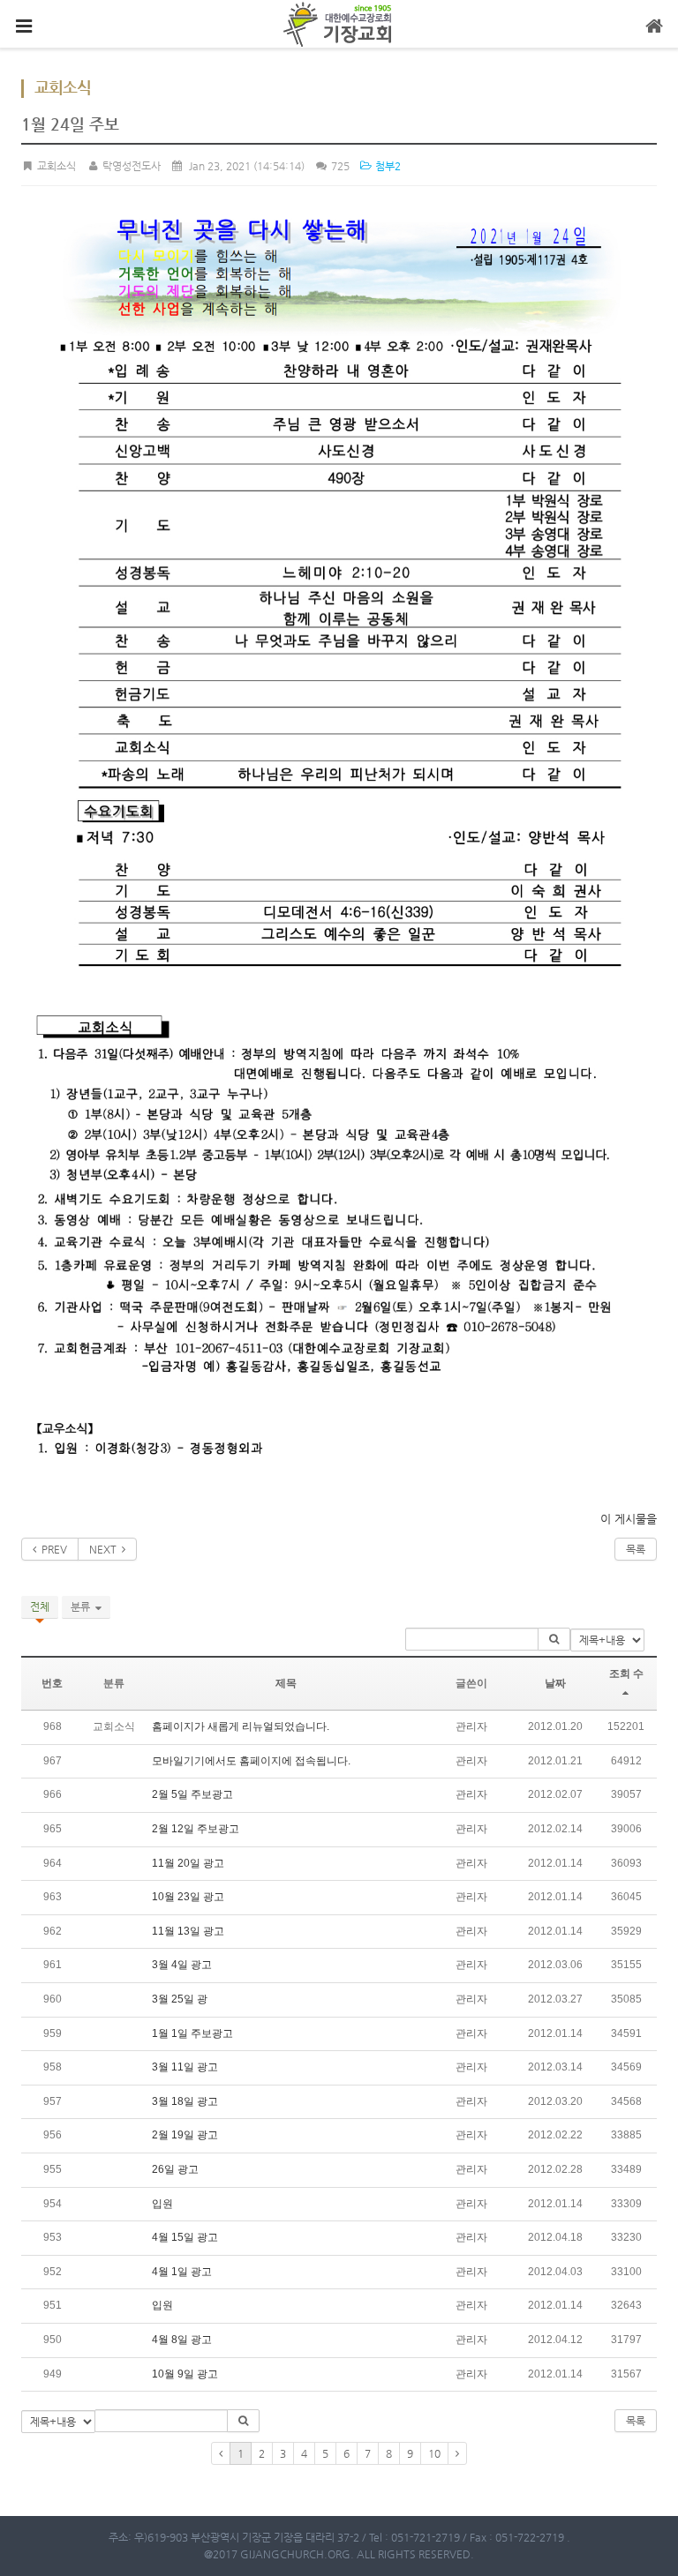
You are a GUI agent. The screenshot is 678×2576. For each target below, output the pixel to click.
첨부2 (387, 166)
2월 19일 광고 (185, 2135)
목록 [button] (636, 2421)
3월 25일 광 (180, 1999)
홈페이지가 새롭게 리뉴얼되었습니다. (241, 1726)
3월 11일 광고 (185, 2067)
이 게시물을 (629, 1519)
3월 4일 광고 (182, 1965)
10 (434, 2453)
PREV (52, 1549)
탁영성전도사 (130, 166)
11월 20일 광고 (188, 1863)
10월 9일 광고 (185, 2374)
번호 (52, 1683)
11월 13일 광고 (188, 1931)
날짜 (555, 1683)
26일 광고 (175, 2169)
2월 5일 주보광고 (192, 1794)
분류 (83, 1606)
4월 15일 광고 (185, 2237)
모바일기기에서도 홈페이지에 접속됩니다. (251, 1761)
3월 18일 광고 (185, 2101)
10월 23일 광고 (188, 1897)
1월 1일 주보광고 (192, 2033)
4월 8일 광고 (182, 2340)
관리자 (471, 1726)
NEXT (105, 1549)
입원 (162, 2204)
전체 (40, 1606)
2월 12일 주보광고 (196, 1829)
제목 (286, 1683)
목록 (636, 1549)
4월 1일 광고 (182, 2272)
